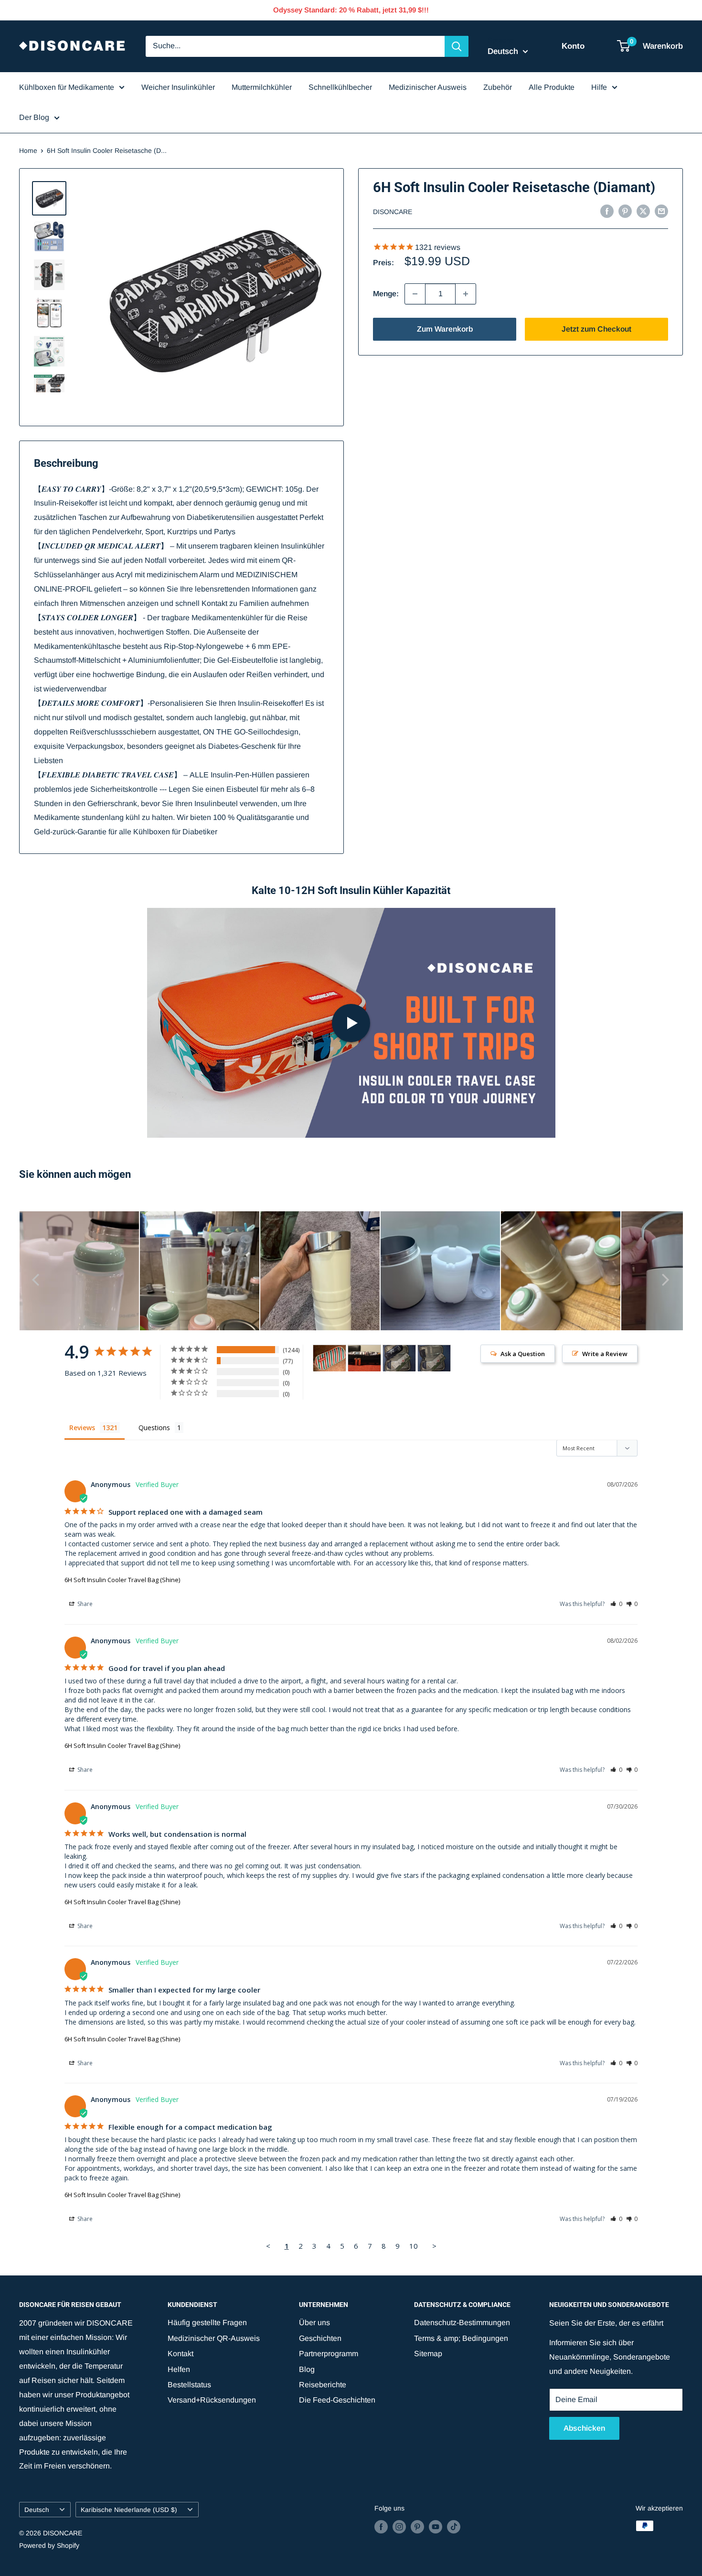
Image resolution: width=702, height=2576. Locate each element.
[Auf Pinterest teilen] (625, 211)
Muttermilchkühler (262, 87)
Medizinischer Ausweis (428, 87)
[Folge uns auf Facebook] (381, 2527)
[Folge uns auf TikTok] (454, 2527)
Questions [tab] (154, 1428)
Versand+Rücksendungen (212, 2400)
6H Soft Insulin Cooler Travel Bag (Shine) (122, 1580)
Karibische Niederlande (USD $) (129, 2510)
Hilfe (599, 87)
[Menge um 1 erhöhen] (466, 294)
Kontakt (181, 2354)
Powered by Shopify (49, 2545)
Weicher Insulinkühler (178, 87)
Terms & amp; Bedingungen (461, 2338)
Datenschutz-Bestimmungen (462, 2323)
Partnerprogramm (329, 2354)
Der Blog (34, 117)
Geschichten (320, 2338)
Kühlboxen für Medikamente (67, 87)
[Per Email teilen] (661, 211)
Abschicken (584, 2428)
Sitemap (428, 2354)
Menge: (386, 294)
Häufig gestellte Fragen (207, 2323)
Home (28, 151)
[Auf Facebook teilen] (607, 211)
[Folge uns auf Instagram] (399, 2527)
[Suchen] (457, 46)
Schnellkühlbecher (340, 87)
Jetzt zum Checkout (596, 329)
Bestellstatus (189, 2385)
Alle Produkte (552, 87)
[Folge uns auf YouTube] (436, 2527)
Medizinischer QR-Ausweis (214, 2338)
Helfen (179, 2369)
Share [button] (84, 1604)
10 (414, 2246)
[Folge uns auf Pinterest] (417, 2527)
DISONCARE (393, 212)
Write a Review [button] (605, 1354)
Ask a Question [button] (523, 1354)
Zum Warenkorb (445, 329)
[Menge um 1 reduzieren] (415, 294)
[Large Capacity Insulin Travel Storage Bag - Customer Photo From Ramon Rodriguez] (399, 1358)
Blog (307, 2369)
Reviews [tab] (82, 1428)
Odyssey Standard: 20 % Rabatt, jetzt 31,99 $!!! (351, 10)
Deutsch (37, 2510)
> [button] (434, 2246)
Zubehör (498, 87)
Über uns (314, 2323)
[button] (616, 1604)
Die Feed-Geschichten (337, 2400)
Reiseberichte (323, 2385)
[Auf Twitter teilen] (643, 211)
